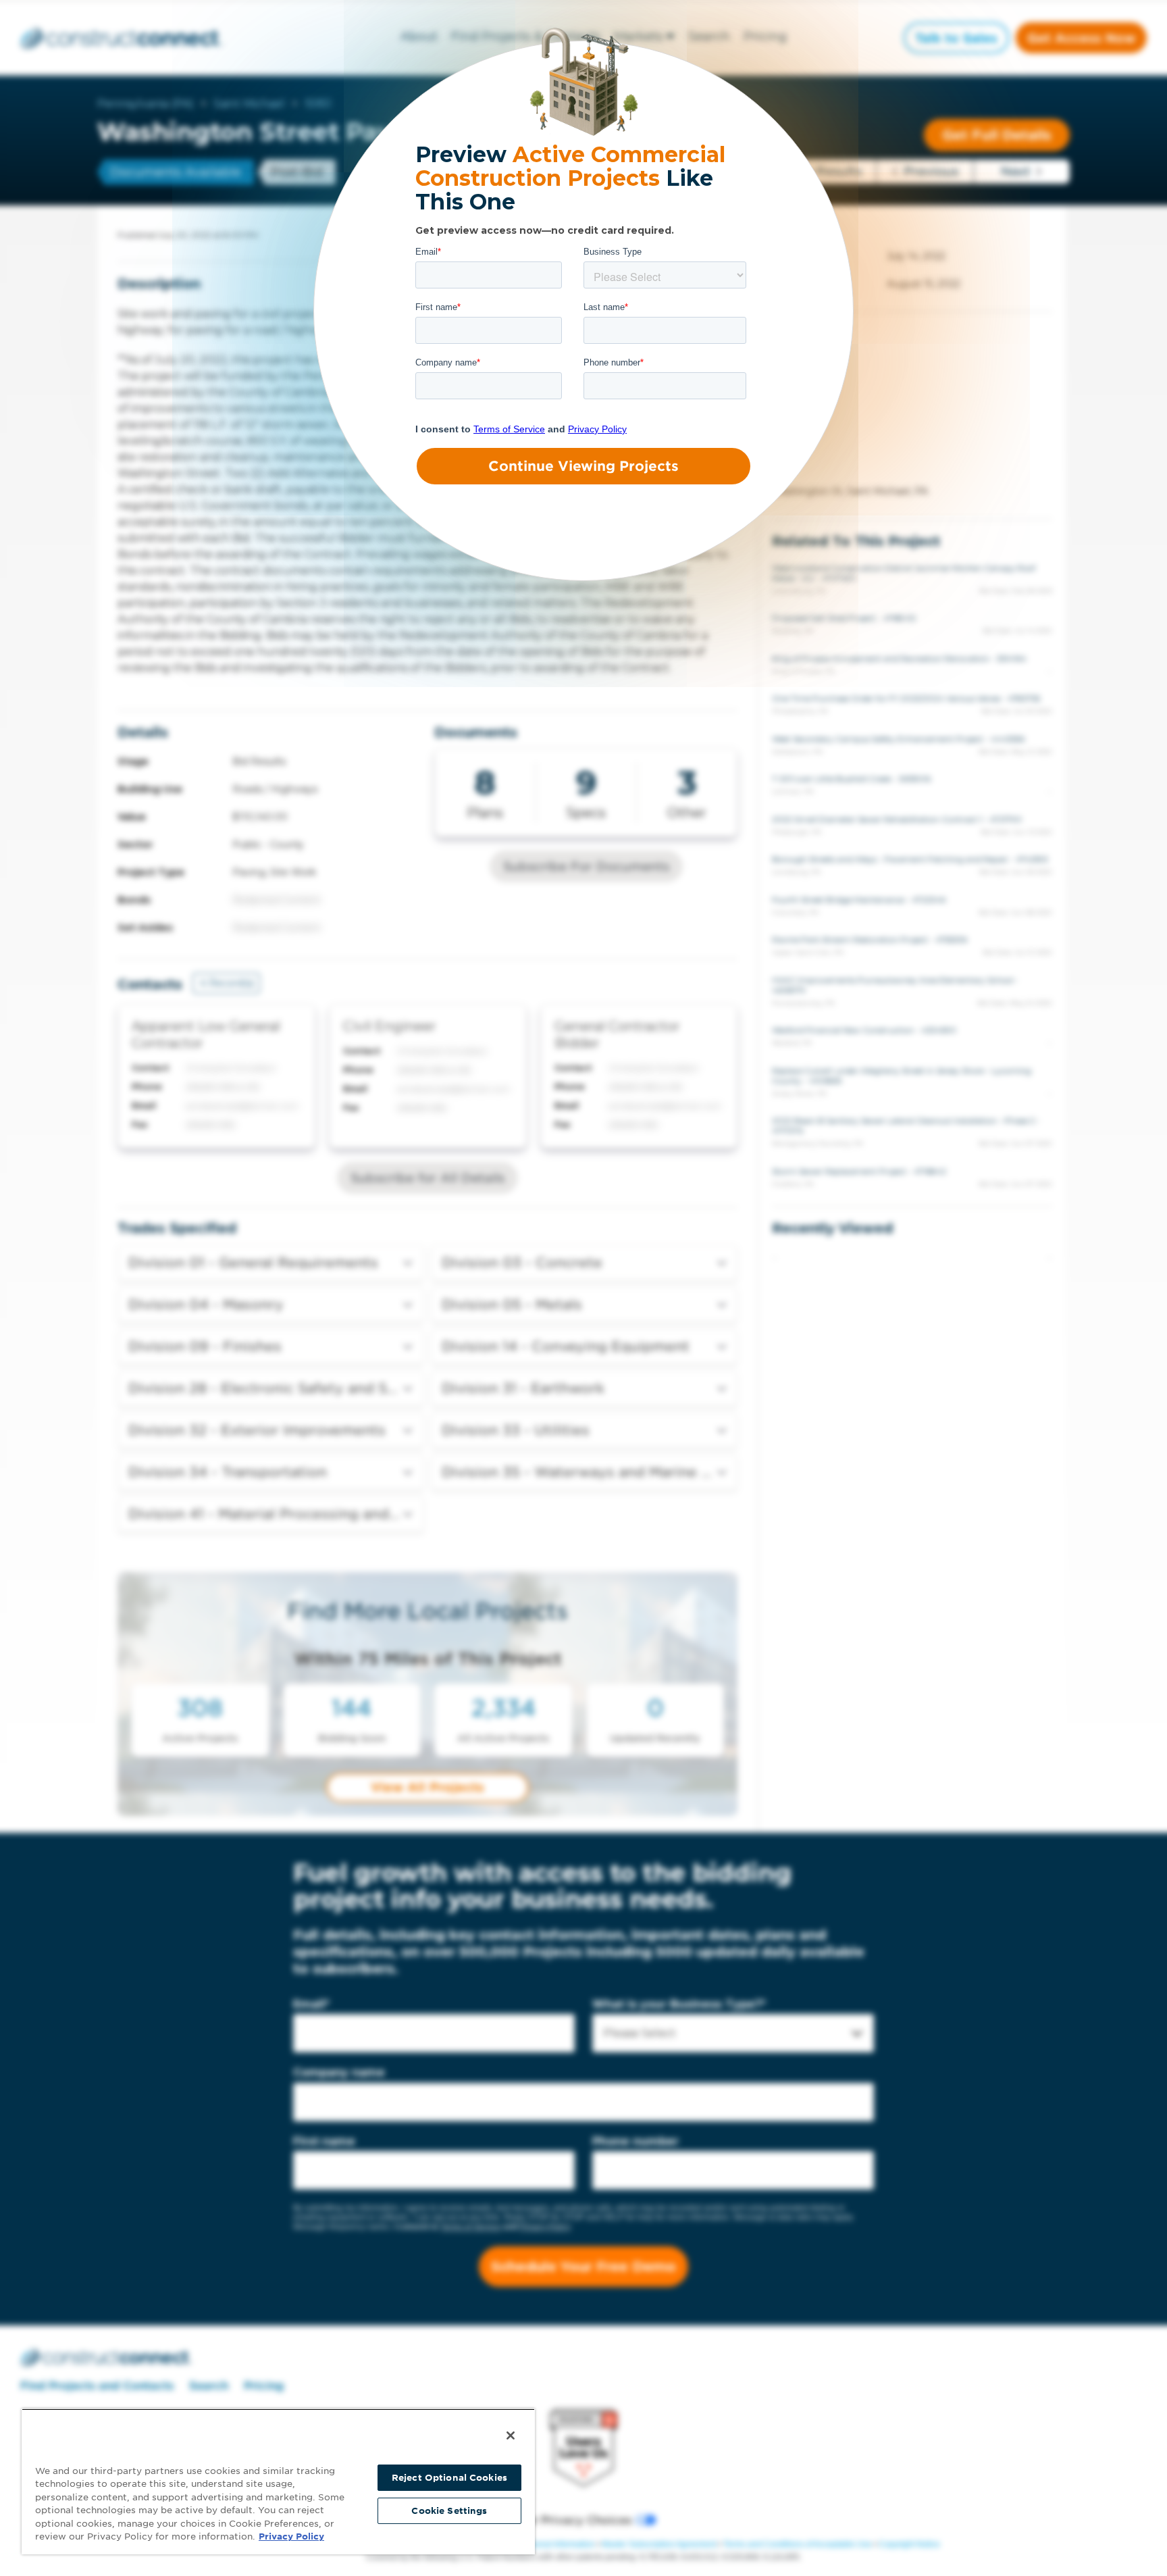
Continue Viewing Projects (583, 466)
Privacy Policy (291, 2536)
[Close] (511, 2435)
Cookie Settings (449, 2511)
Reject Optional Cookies (449, 2478)
